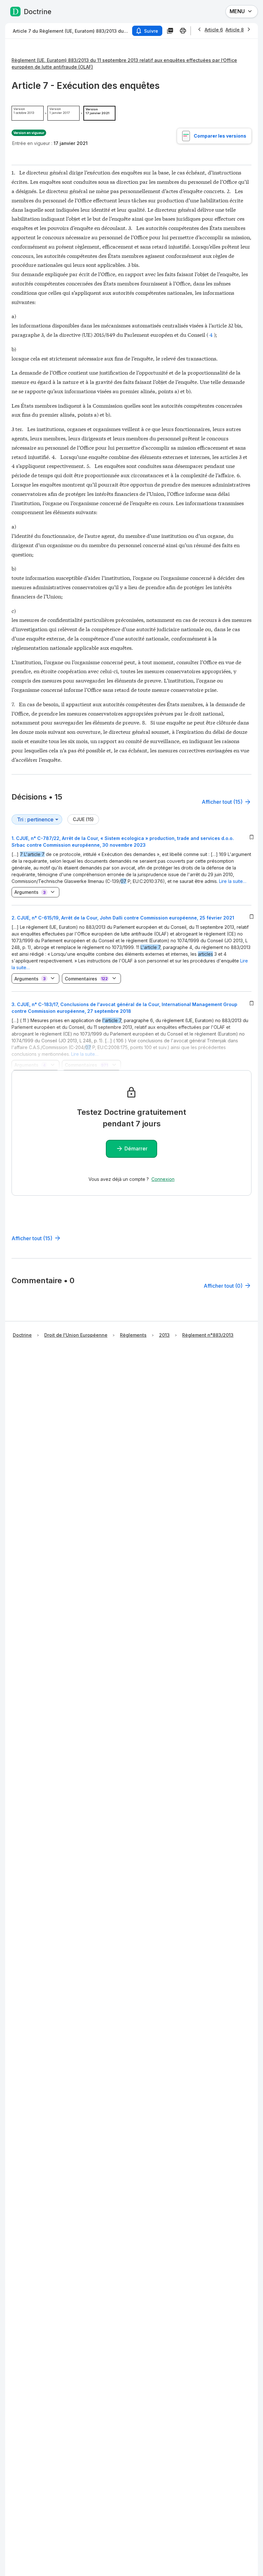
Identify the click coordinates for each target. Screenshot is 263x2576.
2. (123, 918)
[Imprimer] (183, 31)
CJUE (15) (83, 819)
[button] (131, 868)
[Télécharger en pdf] (170, 31)
